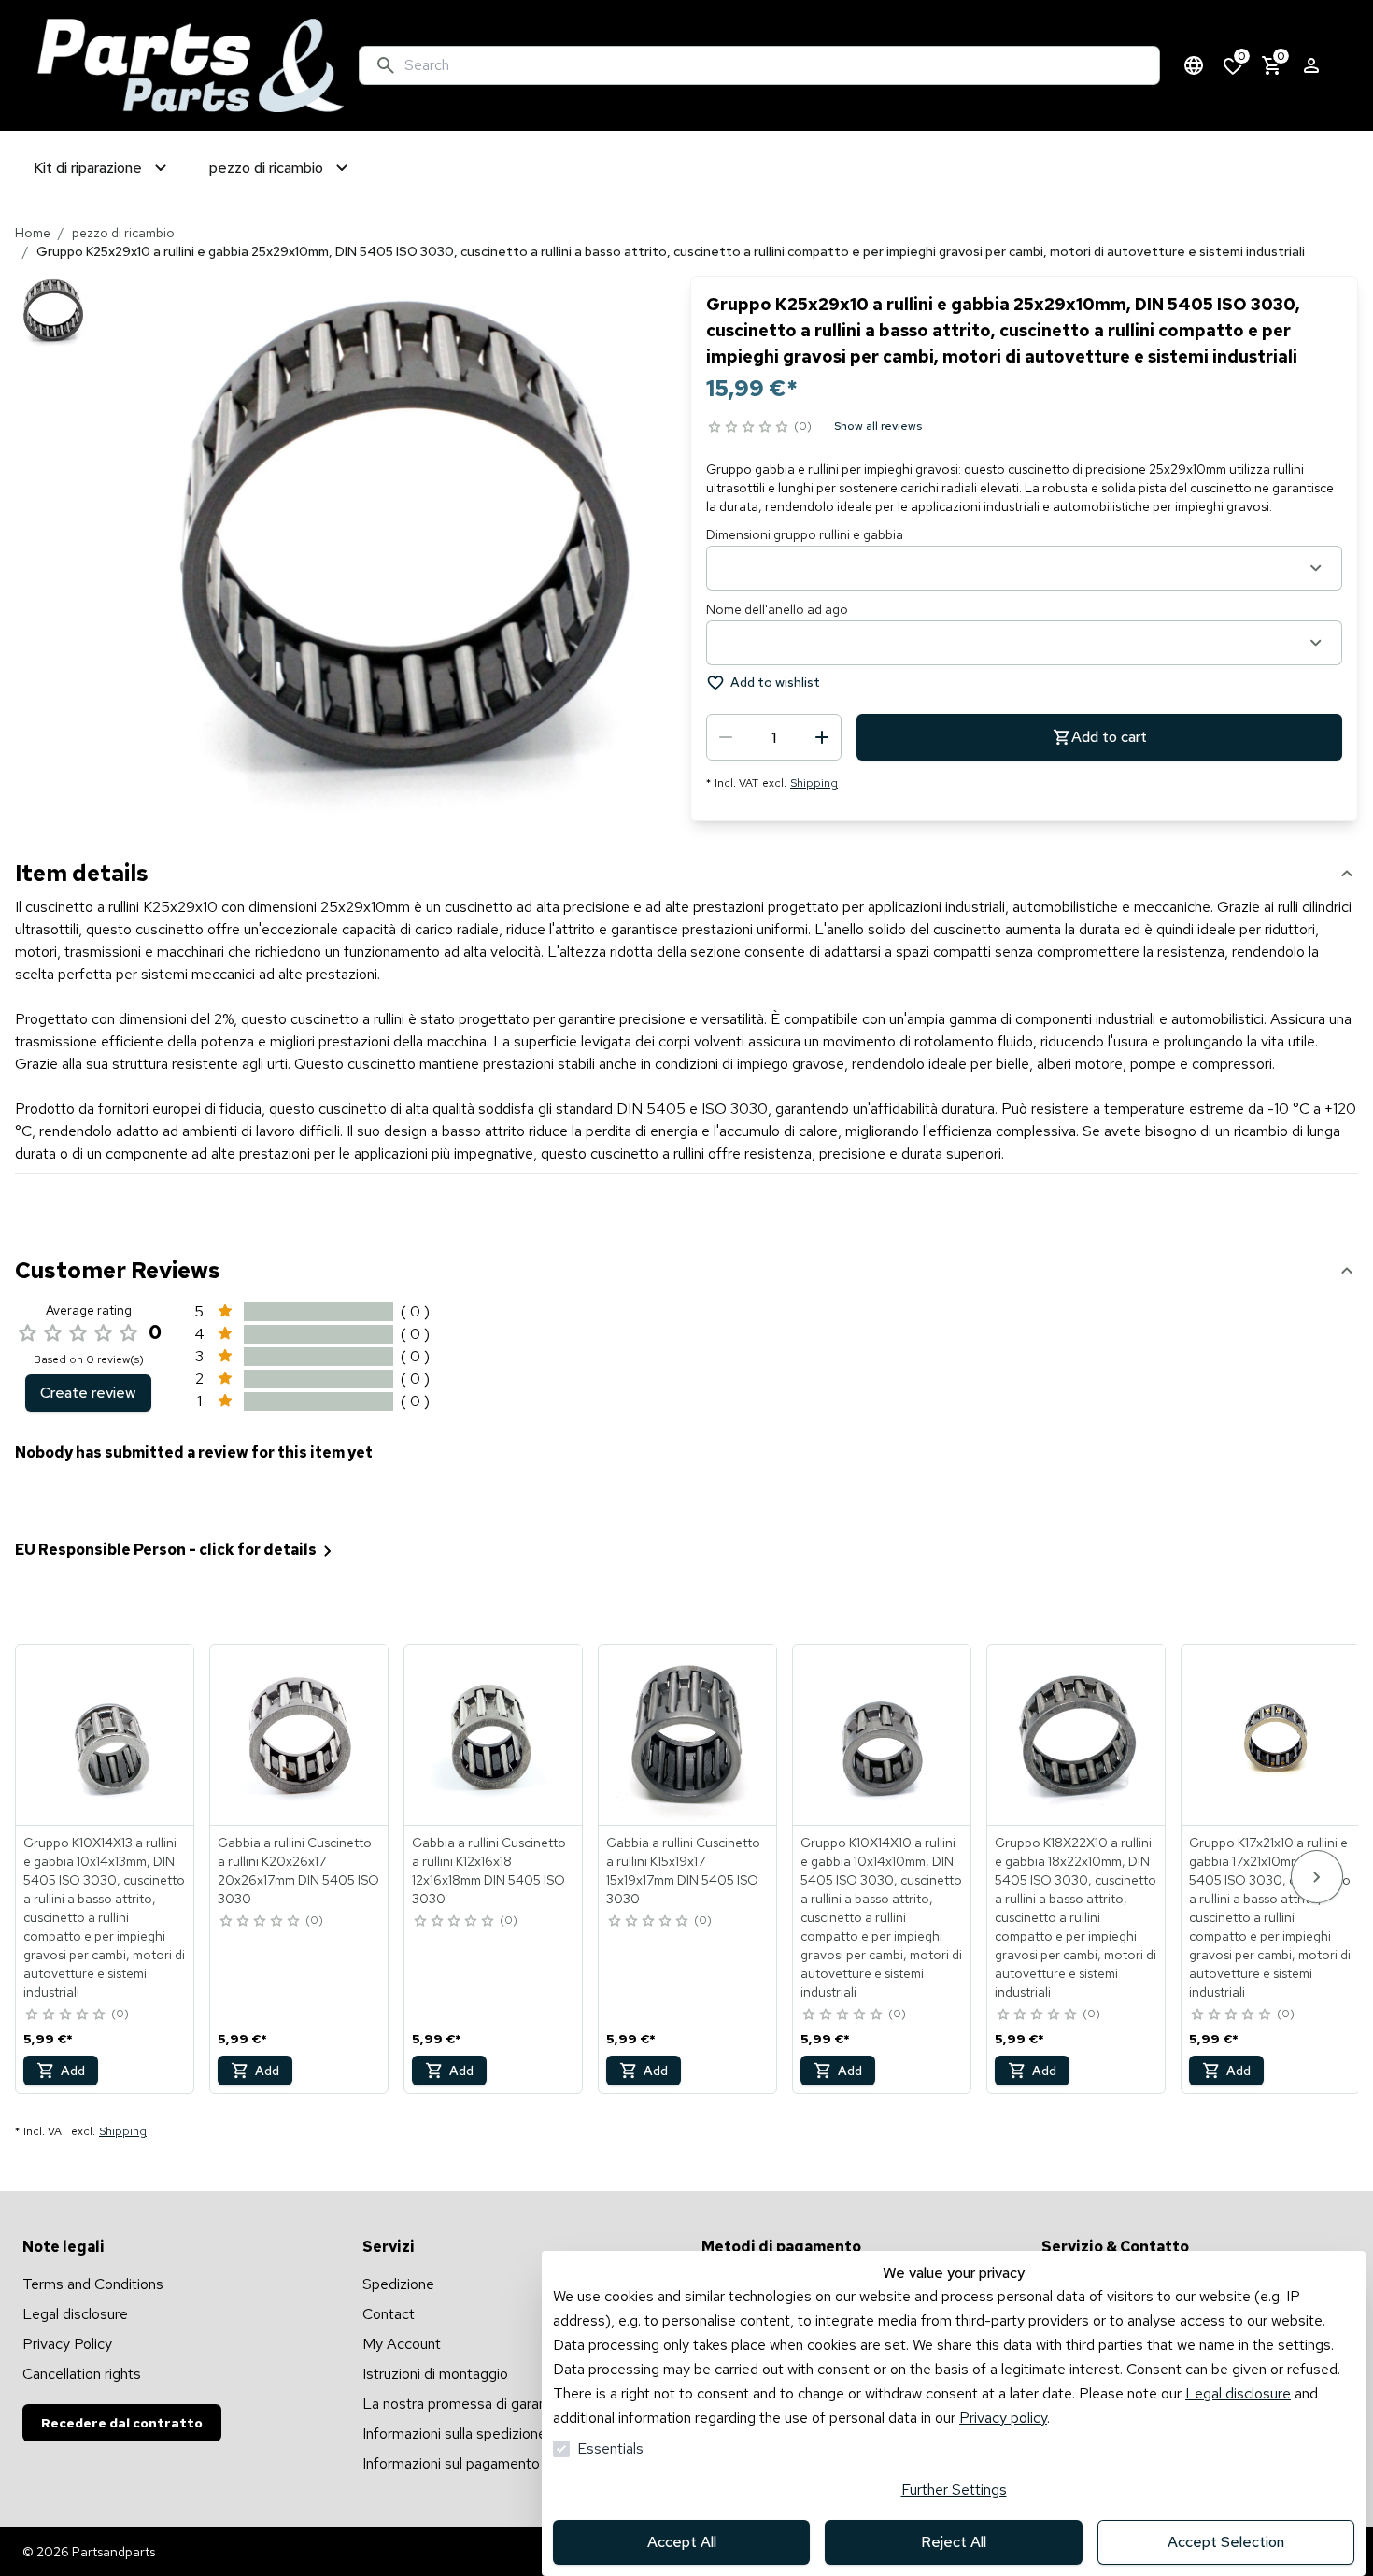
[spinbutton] (774, 737)
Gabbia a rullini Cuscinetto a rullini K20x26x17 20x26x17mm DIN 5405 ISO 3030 (298, 1871)
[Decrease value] (726, 737)
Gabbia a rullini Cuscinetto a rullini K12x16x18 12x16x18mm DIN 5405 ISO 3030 (489, 1871)
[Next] (1317, 1877)
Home (33, 233)
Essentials (610, 2448)
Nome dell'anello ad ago (777, 609)
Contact (389, 2314)
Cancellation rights (82, 2374)
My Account (402, 2344)
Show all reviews (878, 426)
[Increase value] (822, 737)
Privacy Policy (67, 2344)
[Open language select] (1194, 65)
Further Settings (954, 2490)
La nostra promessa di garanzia (463, 2404)
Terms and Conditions (93, 2284)
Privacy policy (1003, 2418)
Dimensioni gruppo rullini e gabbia (805, 534)
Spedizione (398, 2284)
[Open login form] (1311, 65)
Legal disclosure (1238, 2393)
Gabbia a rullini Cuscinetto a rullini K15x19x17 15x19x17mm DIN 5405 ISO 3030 (683, 1871)
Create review (88, 1393)
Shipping (814, 783)
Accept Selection (1226, 2542)
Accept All (682, 2542)
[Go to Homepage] (191, 65)
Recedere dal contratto (122, 2423)
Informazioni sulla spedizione (454, 2434)
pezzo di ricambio (123, 233)
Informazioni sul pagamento (451, 2463)
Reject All (954, 2542)
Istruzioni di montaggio (435, 2374)
